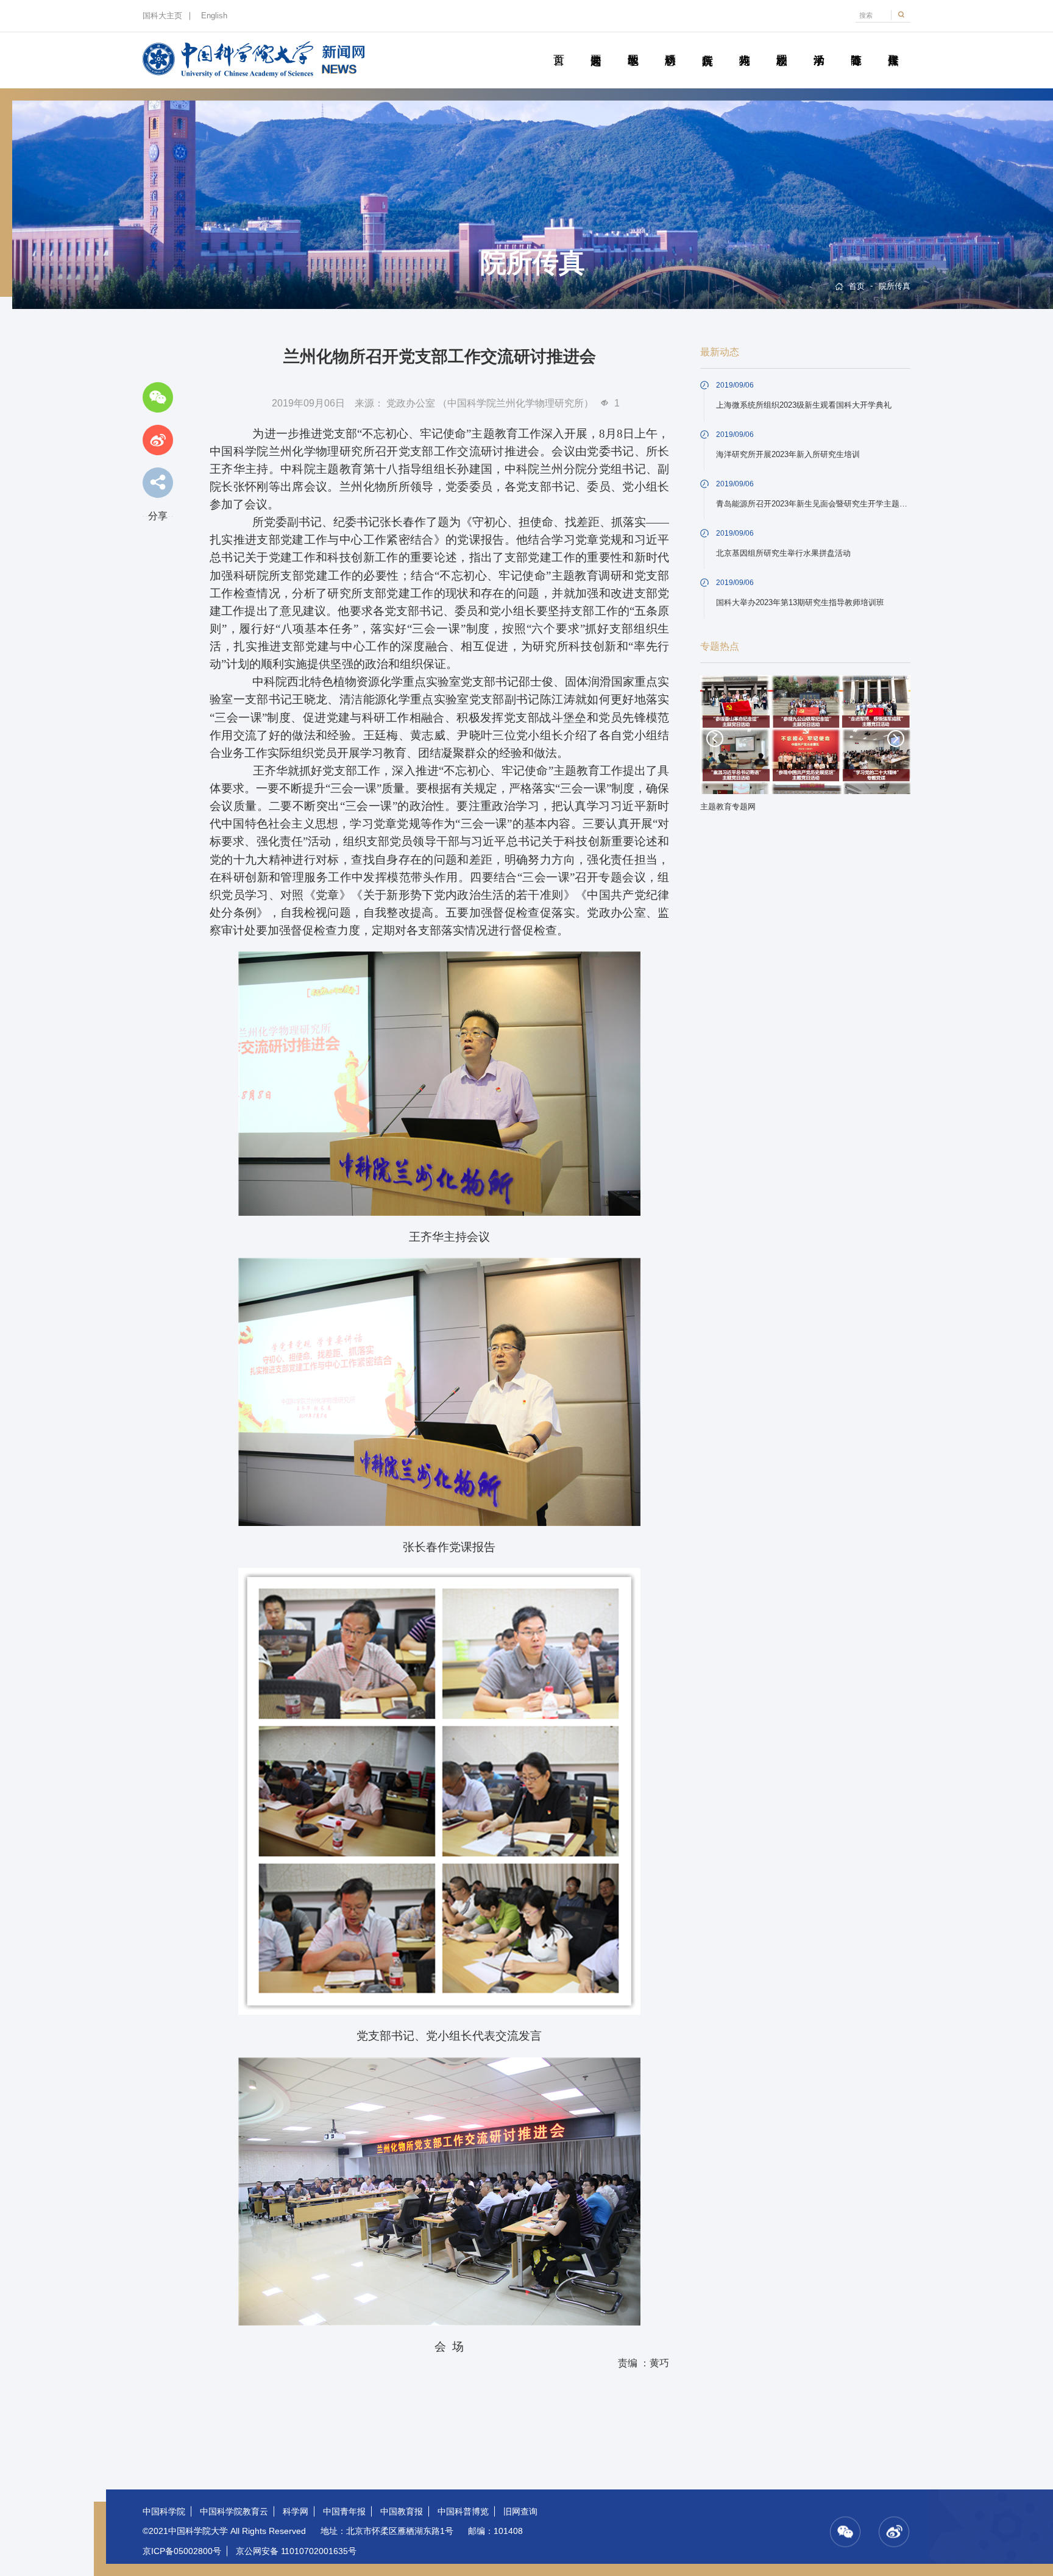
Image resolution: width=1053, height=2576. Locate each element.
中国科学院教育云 (234, 2511)
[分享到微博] (158, 440)
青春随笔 (856, 46)
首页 (558, 46)
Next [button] (896, 739)
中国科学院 (164, 2511)
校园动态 (782, 46)
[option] (806, 747)
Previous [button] (715, 739)
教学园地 (633, 46)
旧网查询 (520, 2511)
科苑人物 (744, 46)
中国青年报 (344, 2511)
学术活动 (819, 46)
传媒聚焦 (893, 46)
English (214, 16)
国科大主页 (162, 16)
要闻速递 (596, 46)
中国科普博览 (463, 2511)
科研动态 (670, 46)
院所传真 (707, 46)
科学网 (296, 2511)
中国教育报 (402, 2511)
